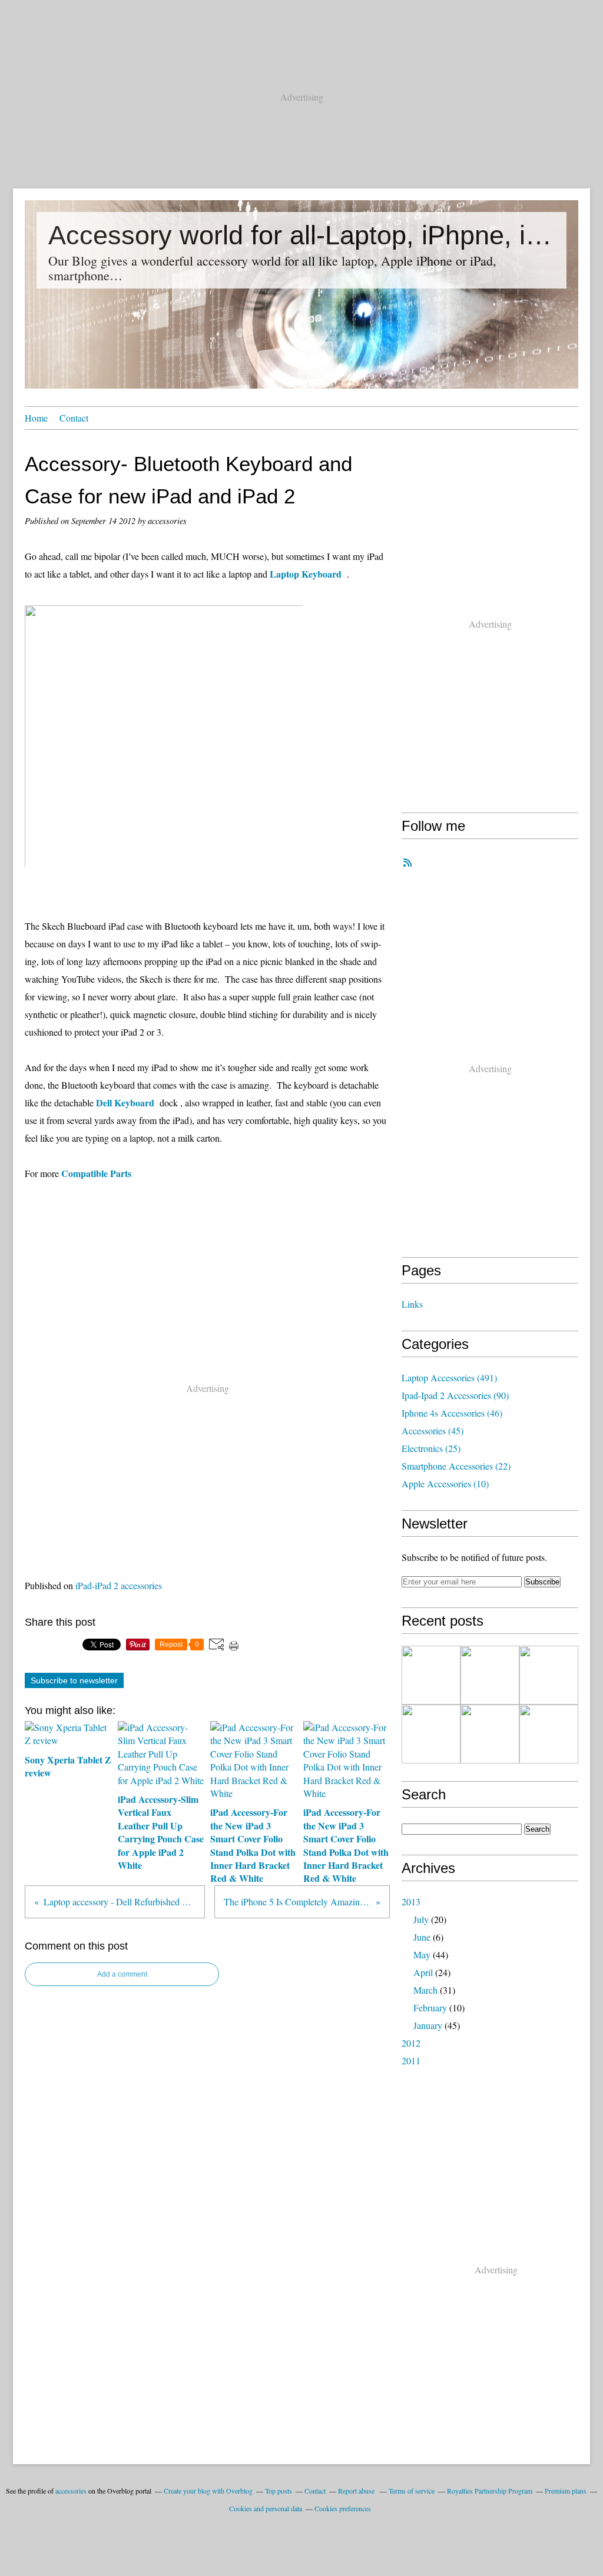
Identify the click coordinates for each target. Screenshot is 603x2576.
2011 (411, 2061)
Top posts (279, 2491)
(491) (449, 1377)
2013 (411, 1902)
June (422, 1937)
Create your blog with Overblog (208, 2491)
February (430, 2008)
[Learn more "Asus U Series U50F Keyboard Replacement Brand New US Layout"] (431, 1734)
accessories (71, 2491)
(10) (445, 1483)
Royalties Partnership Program (490, 2491)
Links (412, 1304)
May (422, 1955)
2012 (411, 2043)
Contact (74, 418)
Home (36, 418)
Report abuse (357, 2491)
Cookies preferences (343, 2508)
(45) (433, 1430)
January (428, 2025)
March (425, 1990)
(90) (455, 1395)
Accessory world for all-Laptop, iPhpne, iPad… (301, 235)
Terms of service (412, 2491)
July (421, 1919)
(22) (456, 1466)
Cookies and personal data (266, 2508)
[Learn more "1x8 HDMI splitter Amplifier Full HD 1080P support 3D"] (549, 1675)
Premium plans (566, 2491)
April (423, 1972)
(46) (452, 1413)
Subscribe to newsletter (74, 1680)
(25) (431, 1448)
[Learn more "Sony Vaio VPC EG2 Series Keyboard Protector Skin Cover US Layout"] (549, 1734)
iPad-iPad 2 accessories (119, 1585)
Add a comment (122, 1974)
